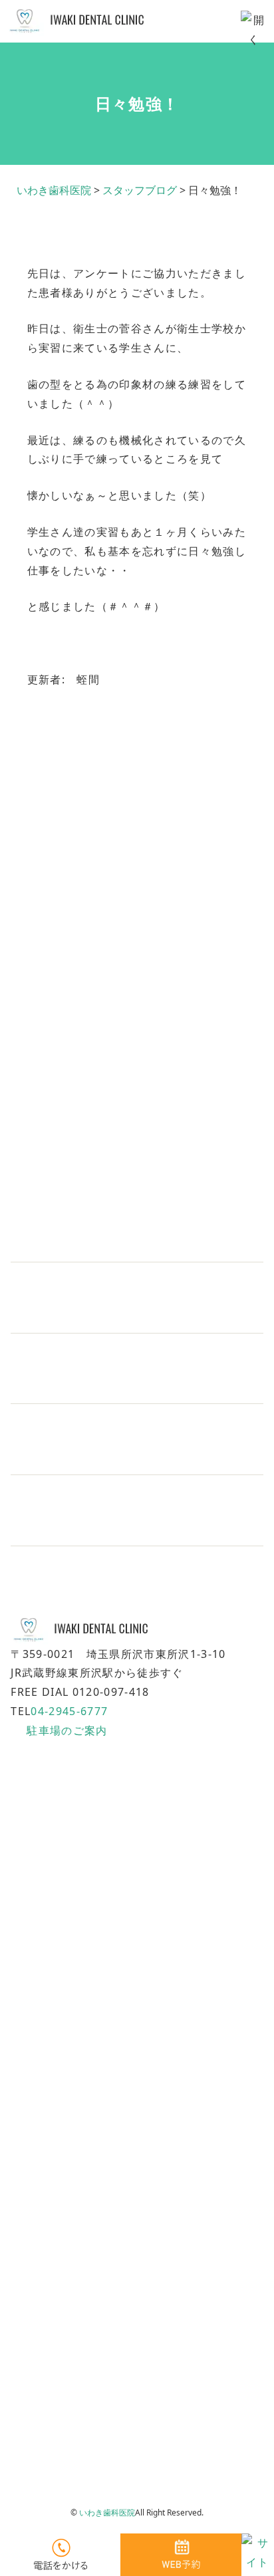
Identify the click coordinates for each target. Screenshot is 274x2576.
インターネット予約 (56, 2271)
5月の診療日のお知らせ (82, 1390)
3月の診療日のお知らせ (82, 1532)
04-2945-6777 (69, 1711)
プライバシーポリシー (61, 2414)
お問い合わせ (41, 2307)
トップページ (41, 2021)
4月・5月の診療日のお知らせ (97, 1461)
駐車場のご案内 (67, 1730)
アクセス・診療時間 (56, 2235)
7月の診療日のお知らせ (82, 1319)
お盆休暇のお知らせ (73, 1248)
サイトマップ (41, 2379)
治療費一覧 (36, 2200)
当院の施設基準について (66, 2343)
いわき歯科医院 (107, 2513)
